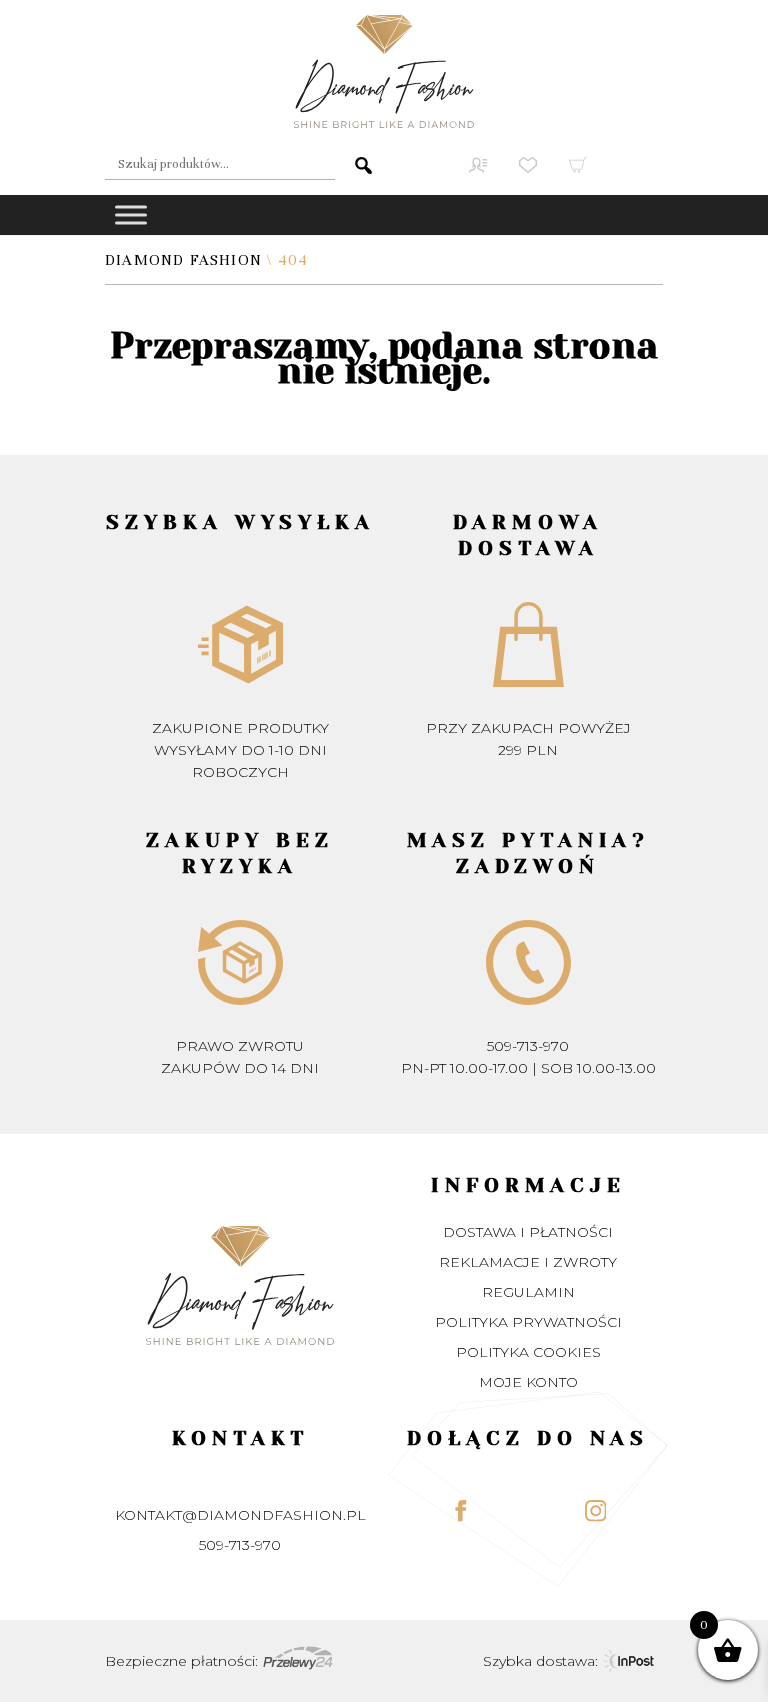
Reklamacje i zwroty (528, 1262)
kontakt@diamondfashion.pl (240, 1515)
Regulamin (528, 1292)
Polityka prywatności (528, 1322)
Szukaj (355, 165)
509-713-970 (528, 1046)
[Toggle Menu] (131, 214)
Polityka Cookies (528, 1352)
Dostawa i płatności (528, 1232)
